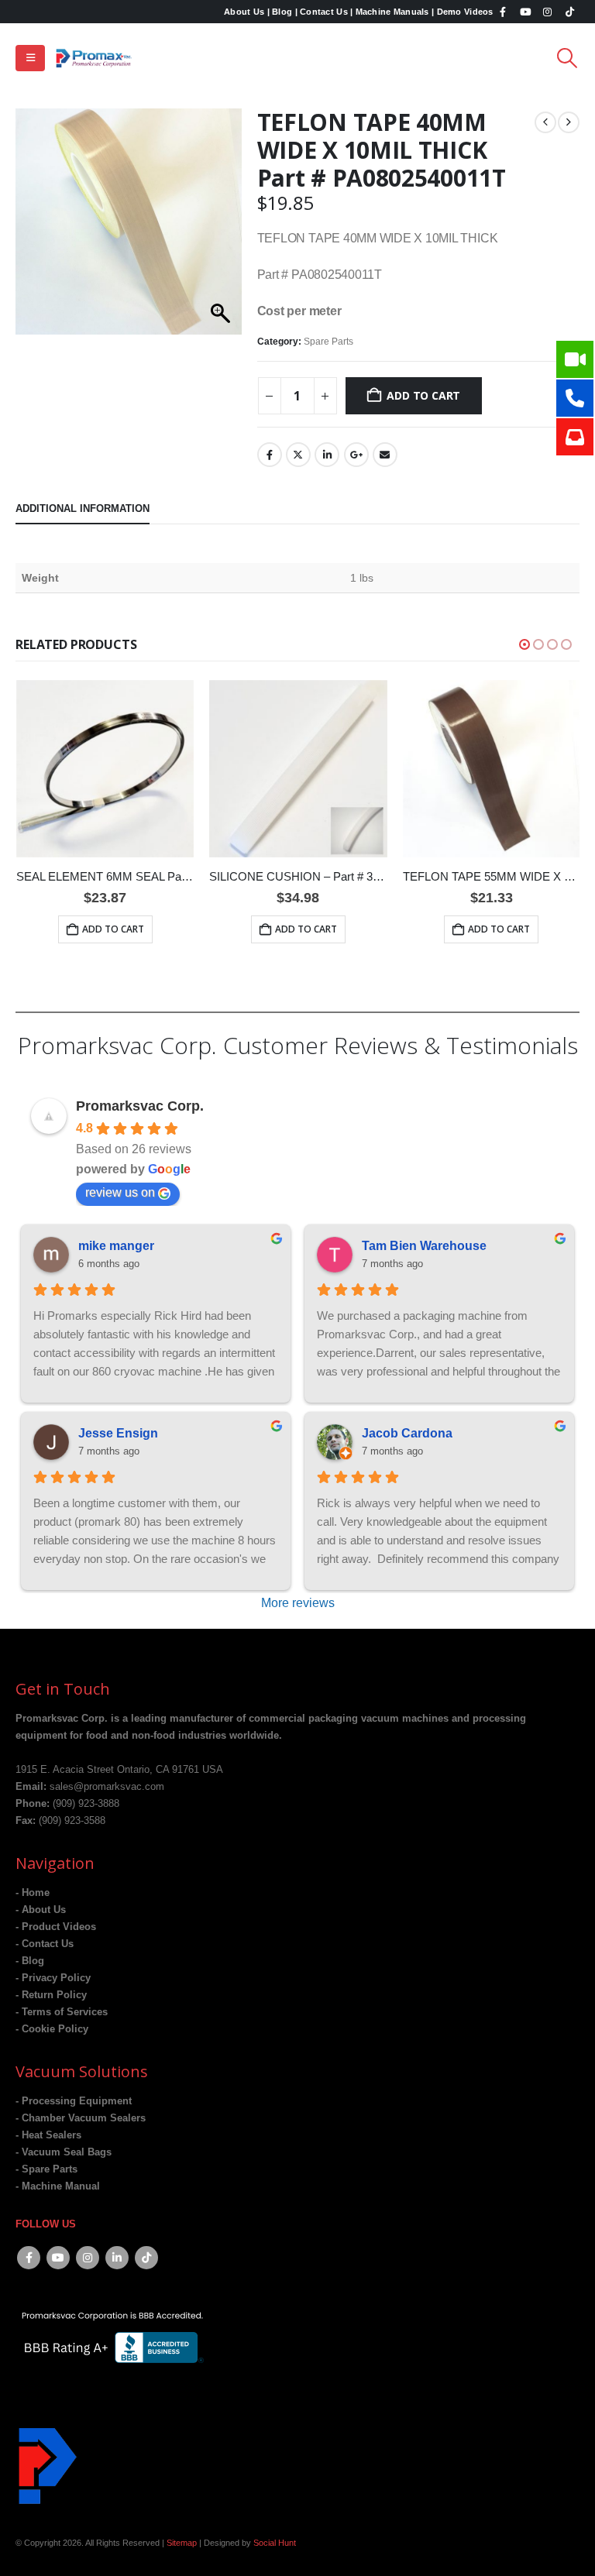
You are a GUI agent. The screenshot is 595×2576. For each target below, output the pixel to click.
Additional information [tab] (83, 508)
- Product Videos (56, 1927)
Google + (356, 455)
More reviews (298, 1603)
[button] (30, 58)
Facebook (270, 455)
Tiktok (146, 2258)
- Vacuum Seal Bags (64, 2152)
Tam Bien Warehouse (424, 1246)
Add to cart (423, 395)
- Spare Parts (46, 2169)
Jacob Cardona (407, 1433)
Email (385, 455)
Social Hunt (275, 2543)
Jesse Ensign (118, 1433)
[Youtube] (525, 12)
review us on (120, 1192)
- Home (33, 1893)
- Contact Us (45, 1944)
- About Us (41, 1910)
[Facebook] (504, 12)
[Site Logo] (94, 58)
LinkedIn (327, 455)
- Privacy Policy (53, 1978)
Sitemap (182, 2543)
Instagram (88, 2258)
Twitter (298, 455)
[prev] (545, 122)
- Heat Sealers (48, 2135)
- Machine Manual (58, 2186)
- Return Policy (51, 1995)
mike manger (116, 1246)
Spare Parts (328, 342)
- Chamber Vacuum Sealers (81, 2118)
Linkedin (117, 2258)
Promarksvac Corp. (140, 1106)
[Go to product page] (105, 769)
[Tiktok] (569, 12)
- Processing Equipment (74, 2101)
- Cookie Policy (52, 2029)
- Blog (30, 1961)
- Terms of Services (62, 2012)
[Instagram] (548, 12)
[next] (569, 122)
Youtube (58, 2258)
